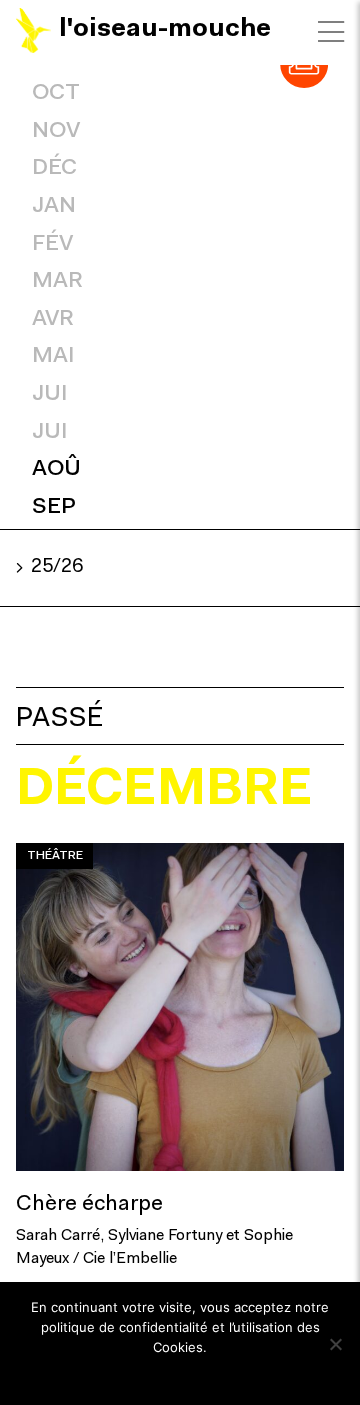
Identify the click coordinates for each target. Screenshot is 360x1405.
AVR (53, 319)
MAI (53, 356)
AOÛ (56, 469)
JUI (49, 394)
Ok (180, 1374)
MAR (57, 281)
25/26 (57, 567)
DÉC (54, 168)
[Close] (331, 32)
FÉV (52, 244)
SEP (54, 507)
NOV (56, 131)
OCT (56, 93)
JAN (54, 206)
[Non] (335, 1344)
